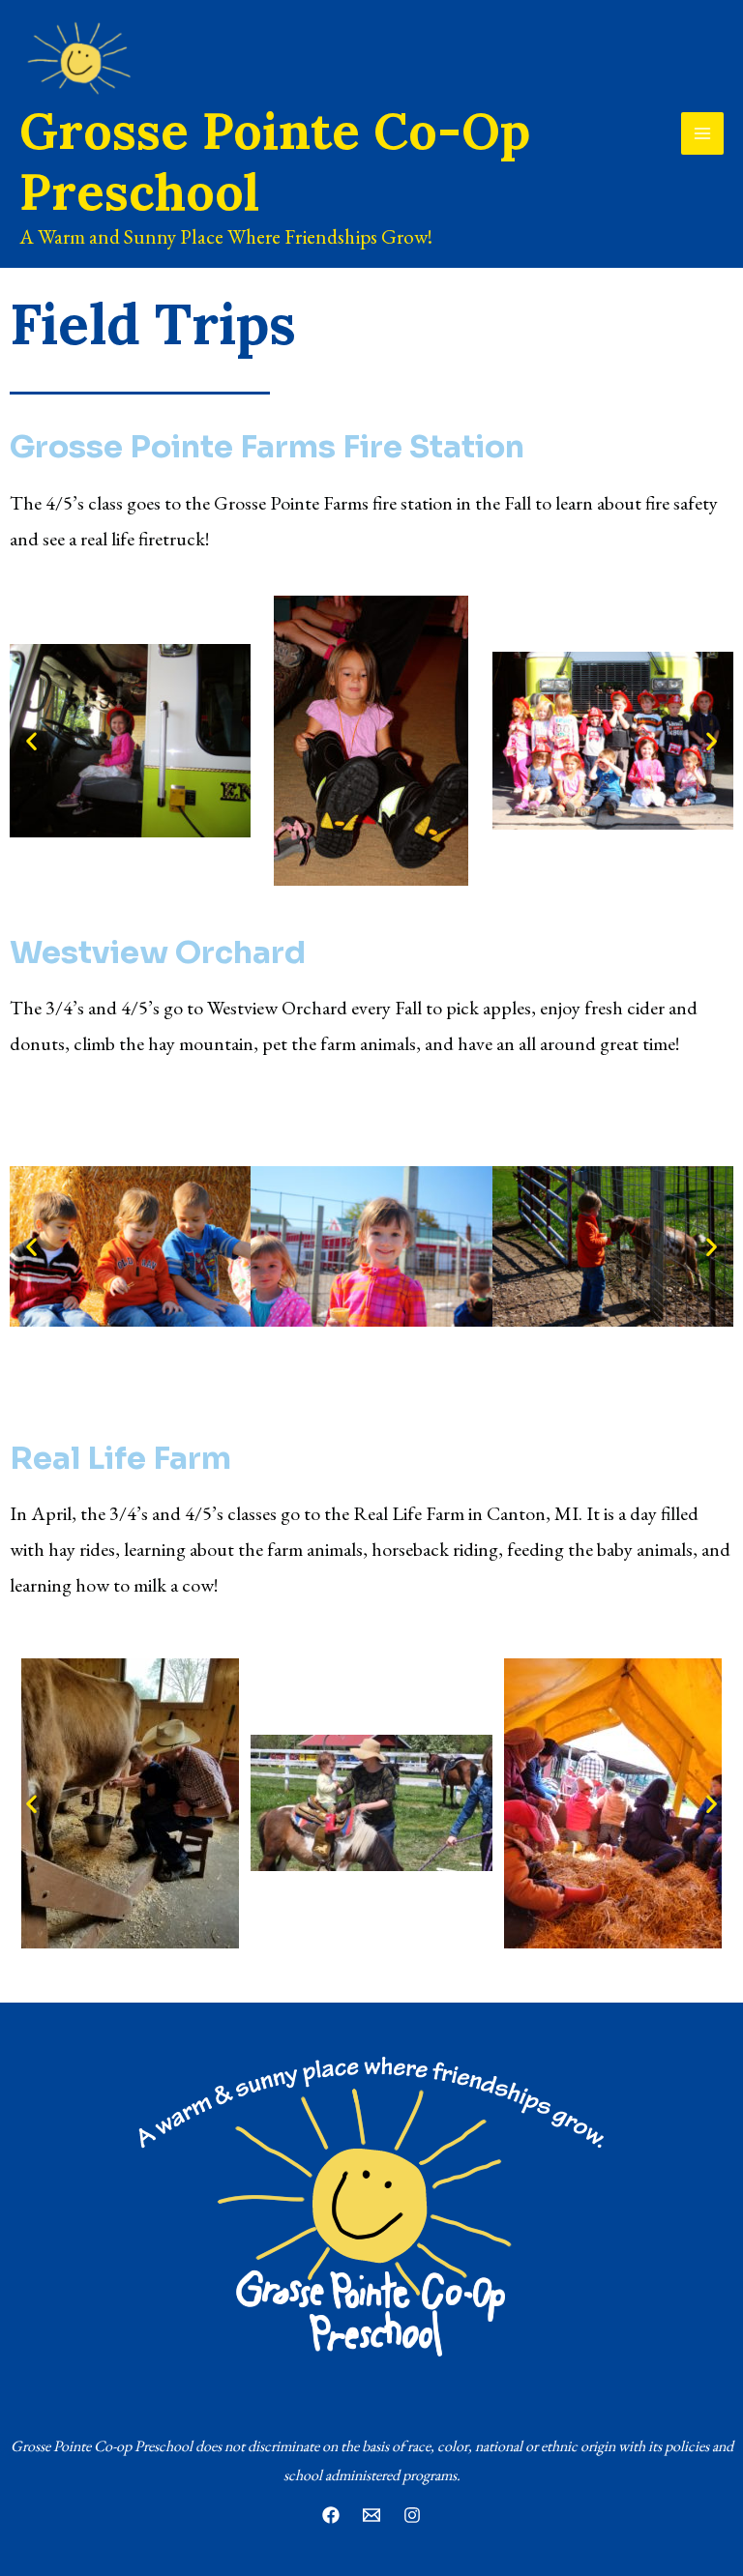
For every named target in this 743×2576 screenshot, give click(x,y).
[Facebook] (331, 2515)
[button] (31, 740)
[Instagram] (412, 2515)
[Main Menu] (702, 133)
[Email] (371, 2515)
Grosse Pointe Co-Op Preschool (275, 161)
